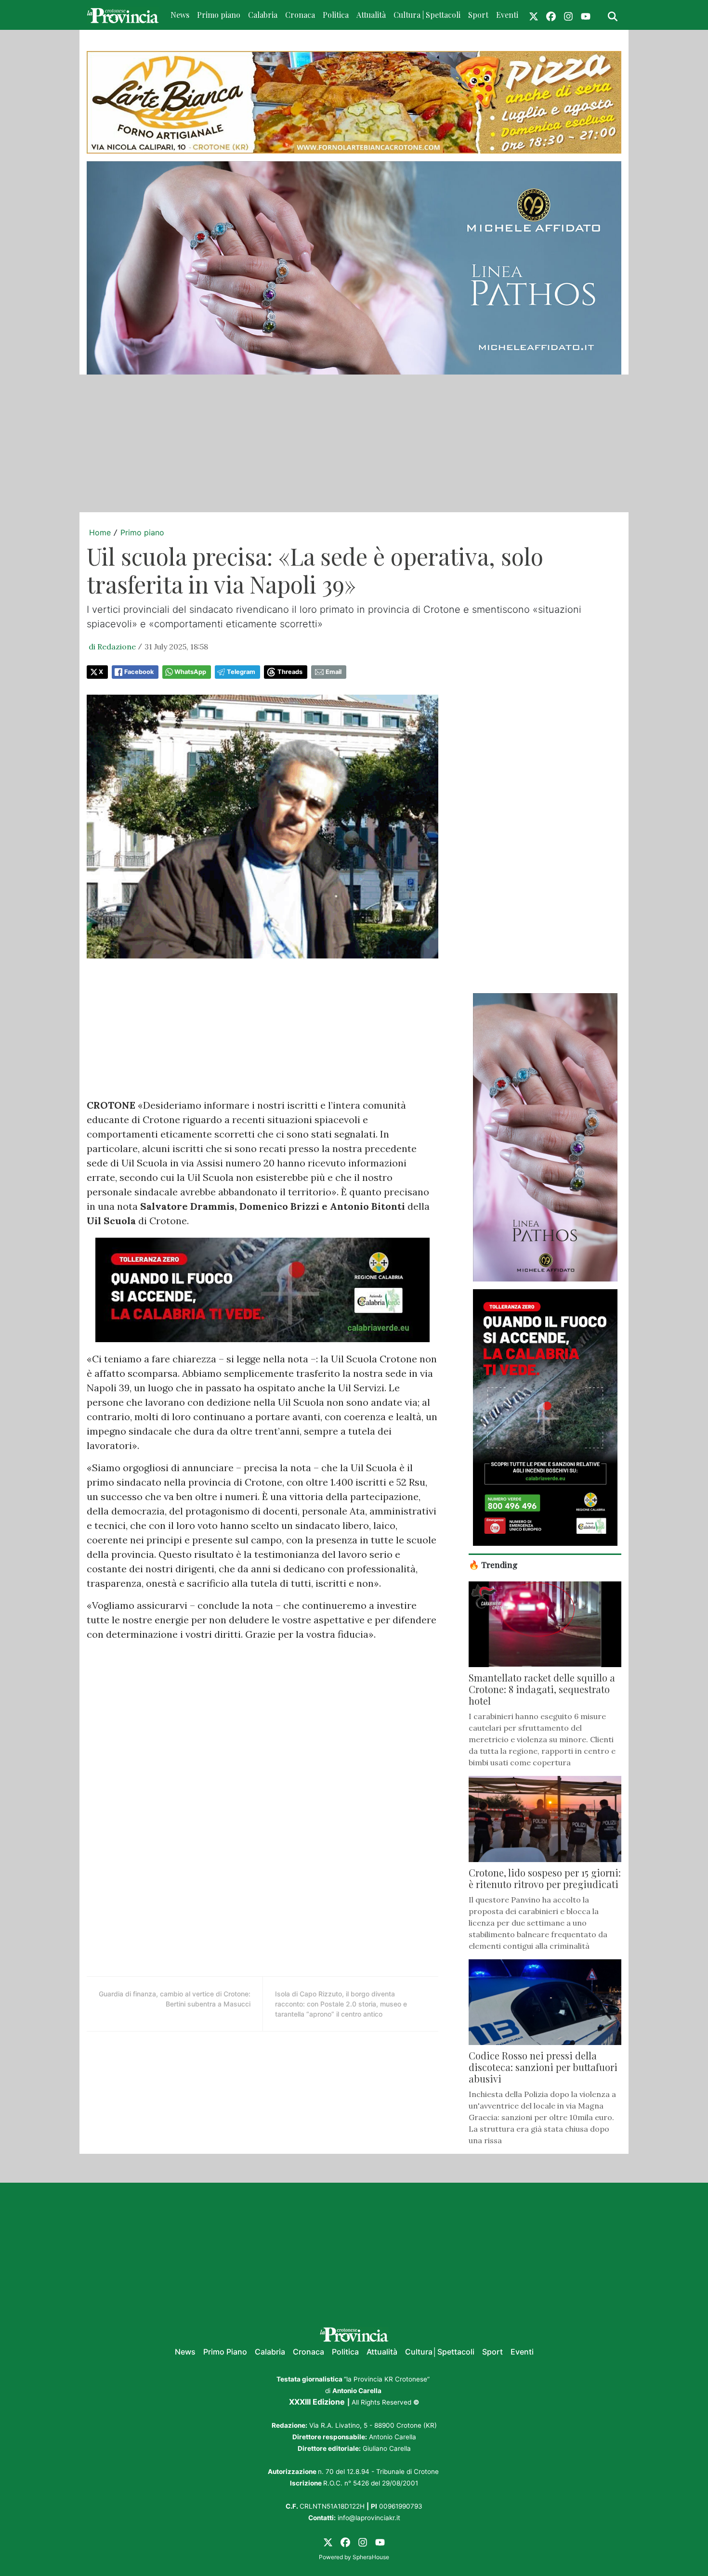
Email (334, 672)
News (180, 15)
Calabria (263, 15)
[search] (613, 15)
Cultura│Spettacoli (440, 2352)
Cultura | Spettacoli (427, 15)
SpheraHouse (371, 2557)
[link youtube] (586, 15)
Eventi (507, 15)
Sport (478, 15)
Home (100, 532)
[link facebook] (551, 15)
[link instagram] (568, 15)
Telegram (241, 672)
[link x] (534, 15)
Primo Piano (225, 2352)
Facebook (139, 672)
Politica (336, 15)
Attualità (371, 15)
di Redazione (112, 647)
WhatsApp (190, 672)
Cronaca (300, 15)
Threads (290, 672)
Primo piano (219, 15)
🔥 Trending (493, 1564)
